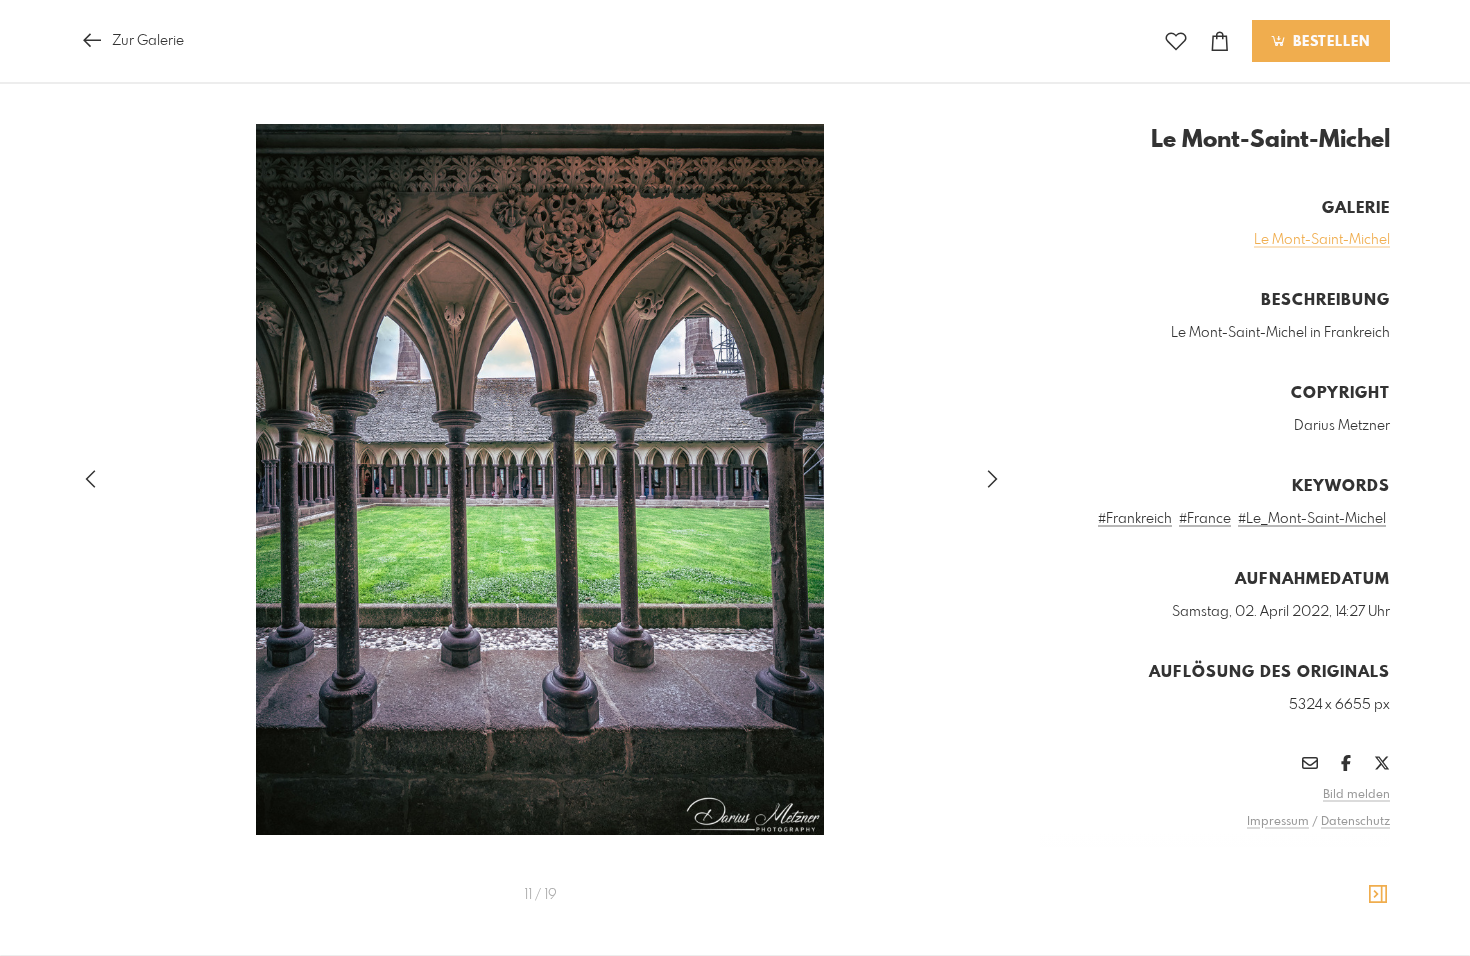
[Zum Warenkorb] (1220, 41)
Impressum (1278, 822)
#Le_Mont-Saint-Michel (1312, 519)
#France (1205, 519)
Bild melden (1356, 795)
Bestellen (1329, 42)
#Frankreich (1135, 519)
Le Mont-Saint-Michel (1322, 240)
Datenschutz (1355, 822)
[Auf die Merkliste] (1176, 41)
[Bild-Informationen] (1378, 895)
